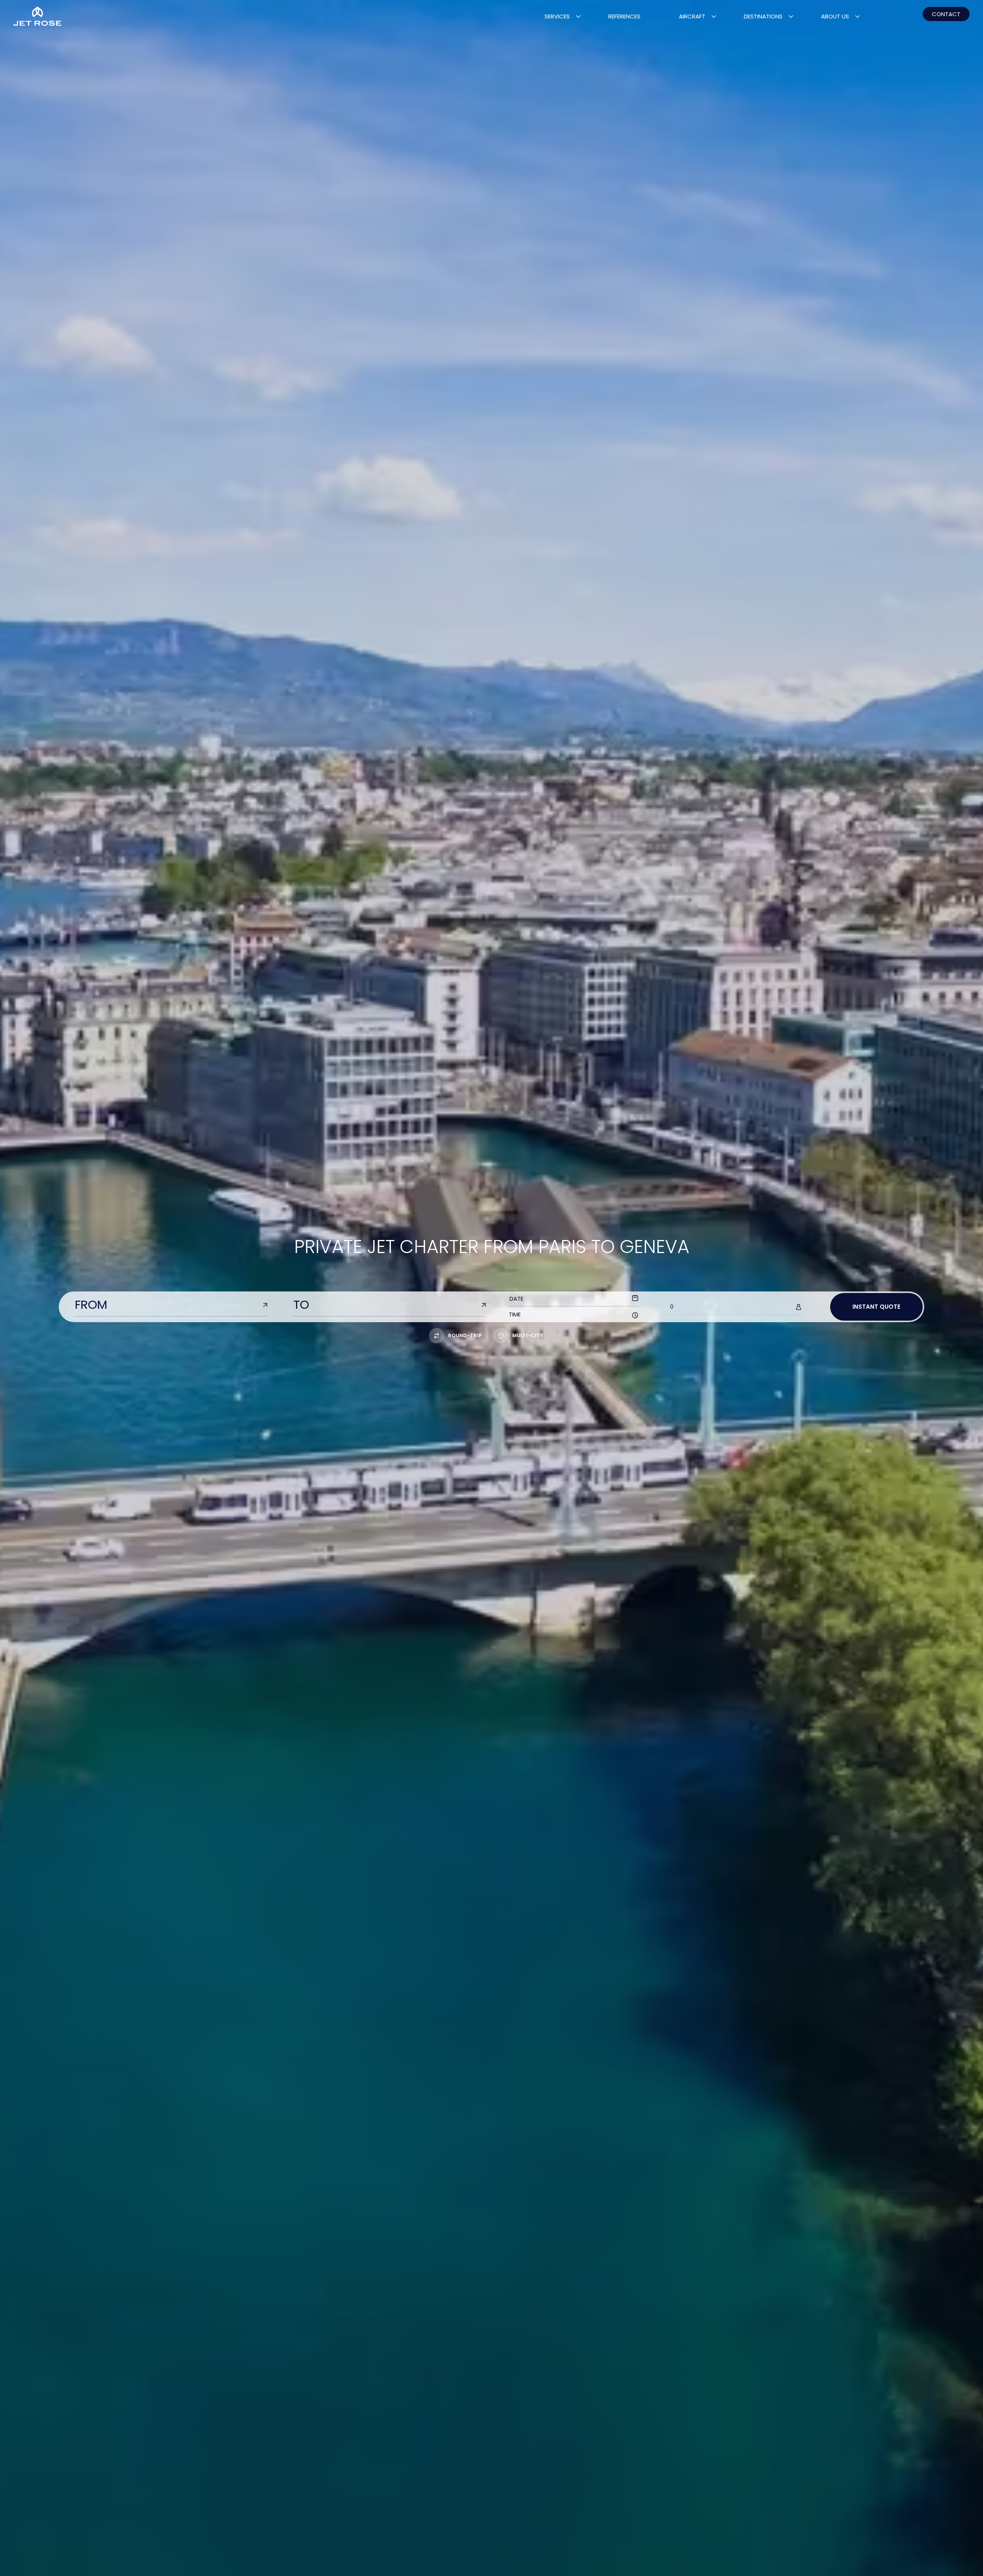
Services (557, 16)
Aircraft (692, 16)
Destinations (763, 16)
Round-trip (465, 1335)
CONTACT (946, 14)
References (624, 16)
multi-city (528, 1335)
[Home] (37, 16)
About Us (835, 16)
